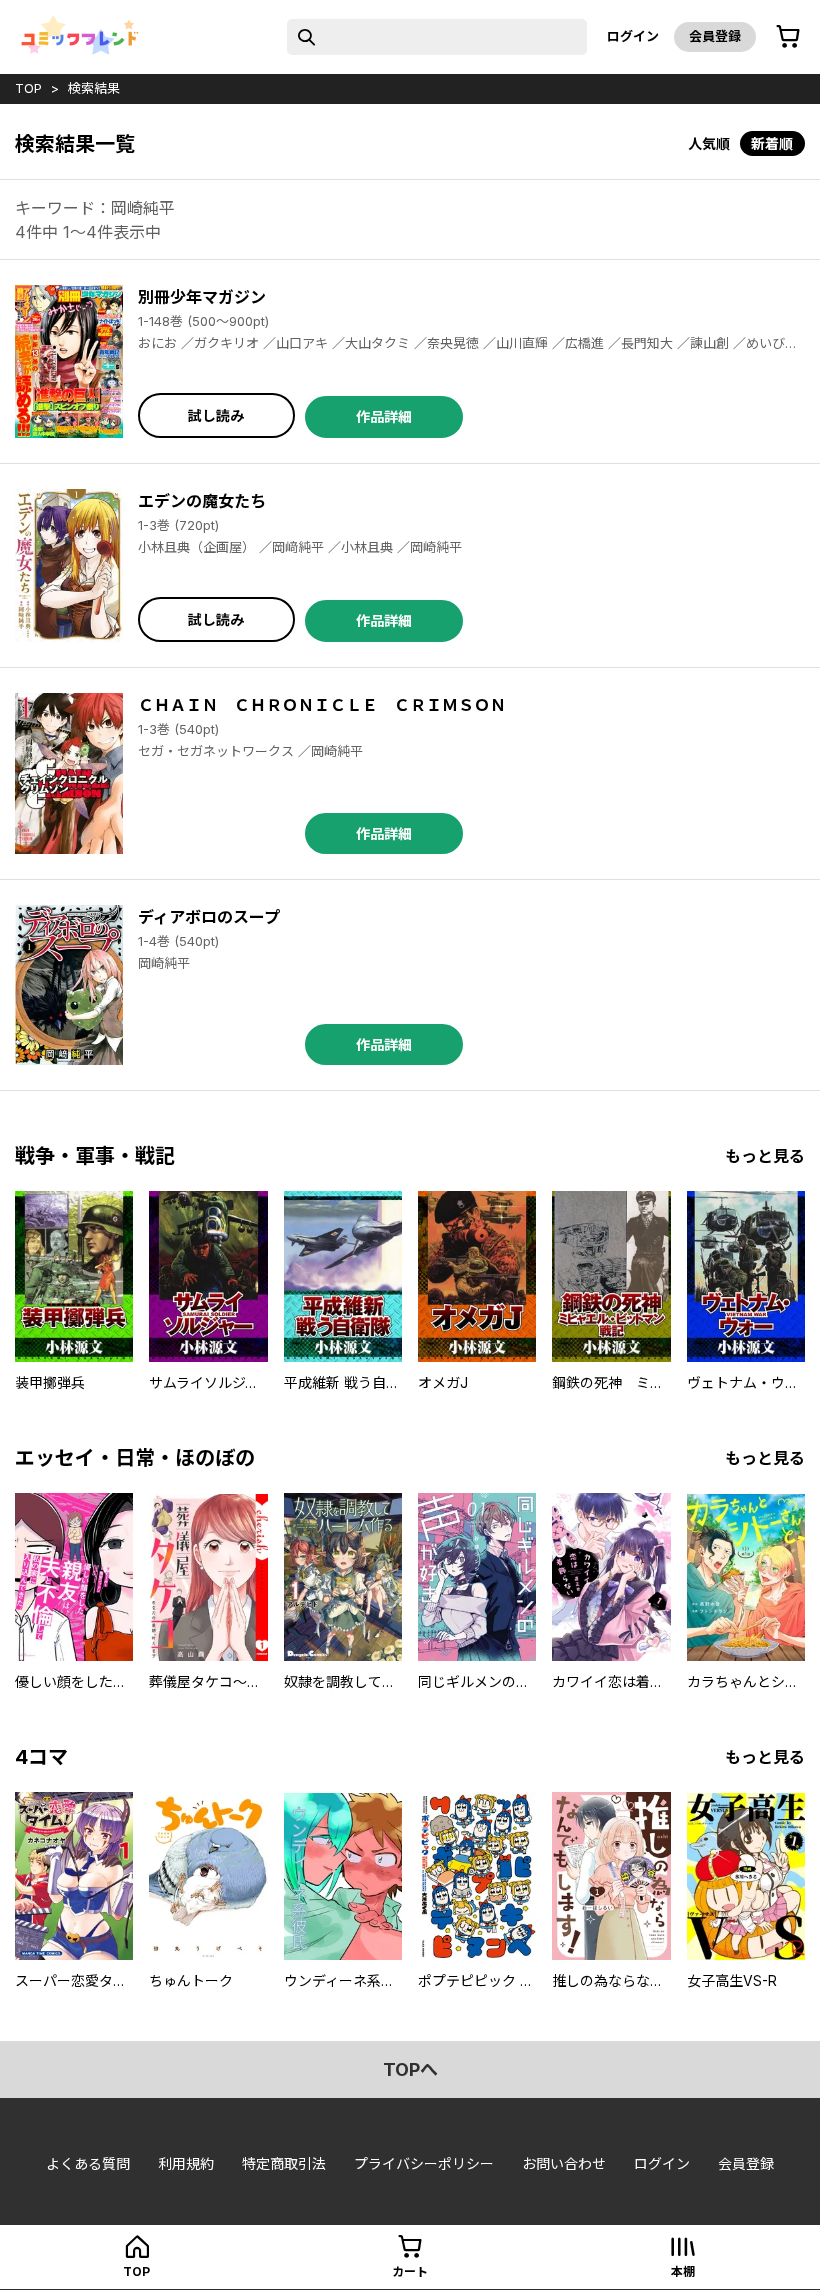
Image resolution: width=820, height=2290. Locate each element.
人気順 (709, 143)
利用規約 (186, 2163)
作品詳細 (384, 416)
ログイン (633, 36)
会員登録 (715, 36)
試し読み (216, 415)
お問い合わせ (564, 2163)
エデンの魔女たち (202, 501)
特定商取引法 (284, 2163)
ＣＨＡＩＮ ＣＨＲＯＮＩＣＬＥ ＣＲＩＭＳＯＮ (322, 705)
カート (410, 2271)
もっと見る (765, 1156)
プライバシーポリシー (424, 2163)
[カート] (788, 37)
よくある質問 (88, 2163)
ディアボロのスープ (209, 917)
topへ (410, 2069)
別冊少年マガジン (202, 297)
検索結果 (94, 88)
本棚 (683, 2271)
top (28, 88)
